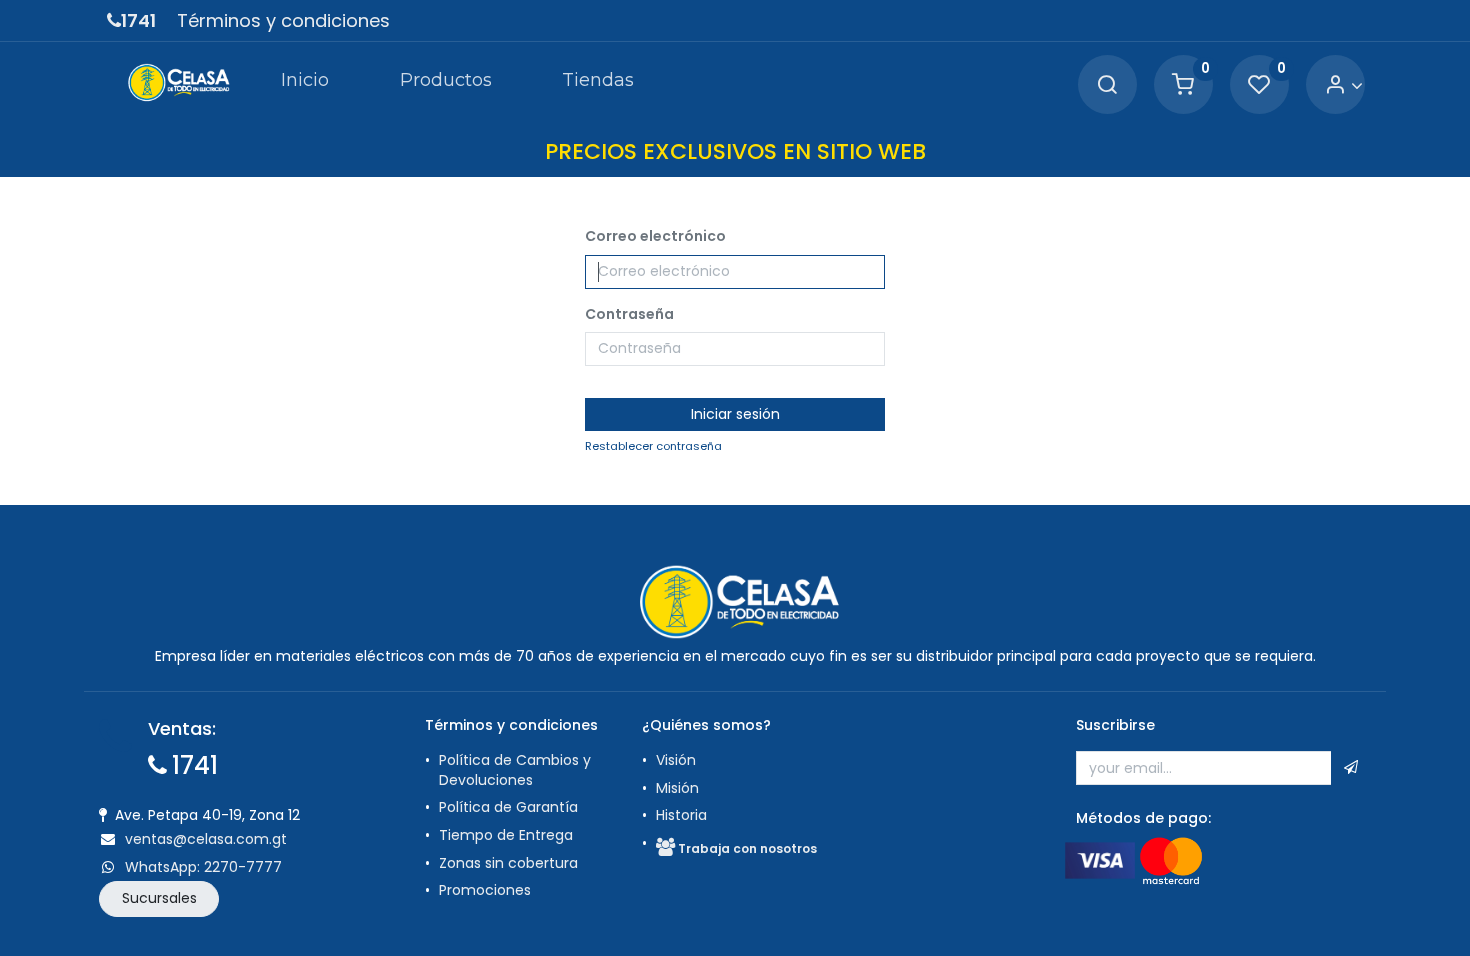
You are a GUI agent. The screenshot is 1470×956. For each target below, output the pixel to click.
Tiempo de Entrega (506, 835)
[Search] (1107, 85)
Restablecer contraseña (653, 446)
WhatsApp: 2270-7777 (203, 867)
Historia (681, 815)
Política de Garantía (510, 807)
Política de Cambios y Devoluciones (515, 770)
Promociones (485, 890)
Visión (676, 760)
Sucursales (159, 898)
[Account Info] (1343, 85)
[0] (1183, 85)
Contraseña (629, 314)
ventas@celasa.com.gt (206, 839)
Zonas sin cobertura (508, 863)
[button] (1351, 768)
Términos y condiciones (283, 20)
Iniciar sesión (735, 414)
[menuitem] (305, 84)
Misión (677, 788)
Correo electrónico (655, 236)
